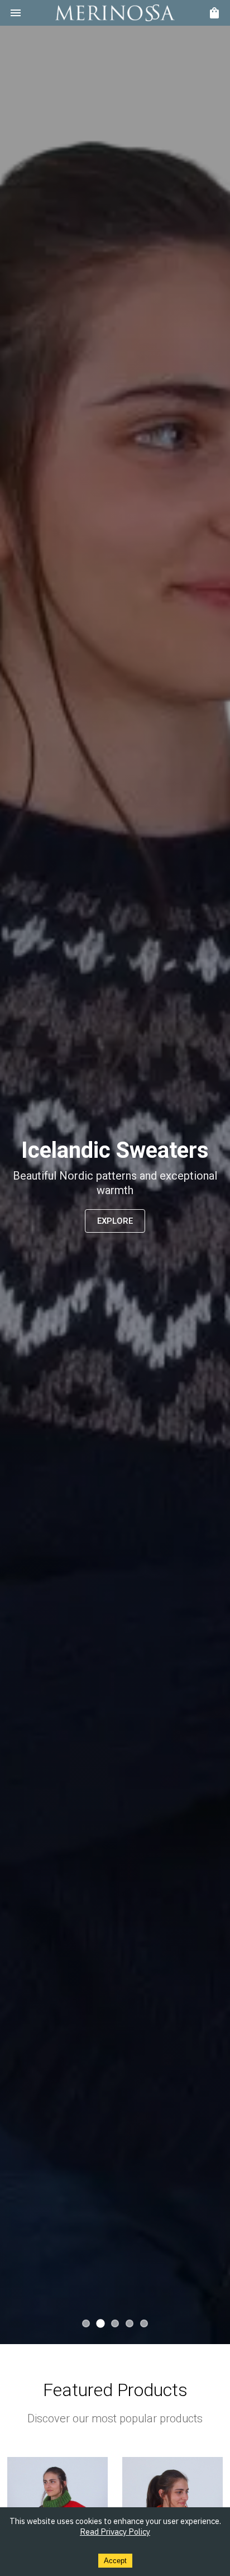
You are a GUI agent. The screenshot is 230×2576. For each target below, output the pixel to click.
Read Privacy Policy (115, 2532)
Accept (115, 2561)
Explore (115, 1221)
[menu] (16, 13)
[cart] (214, 13)
